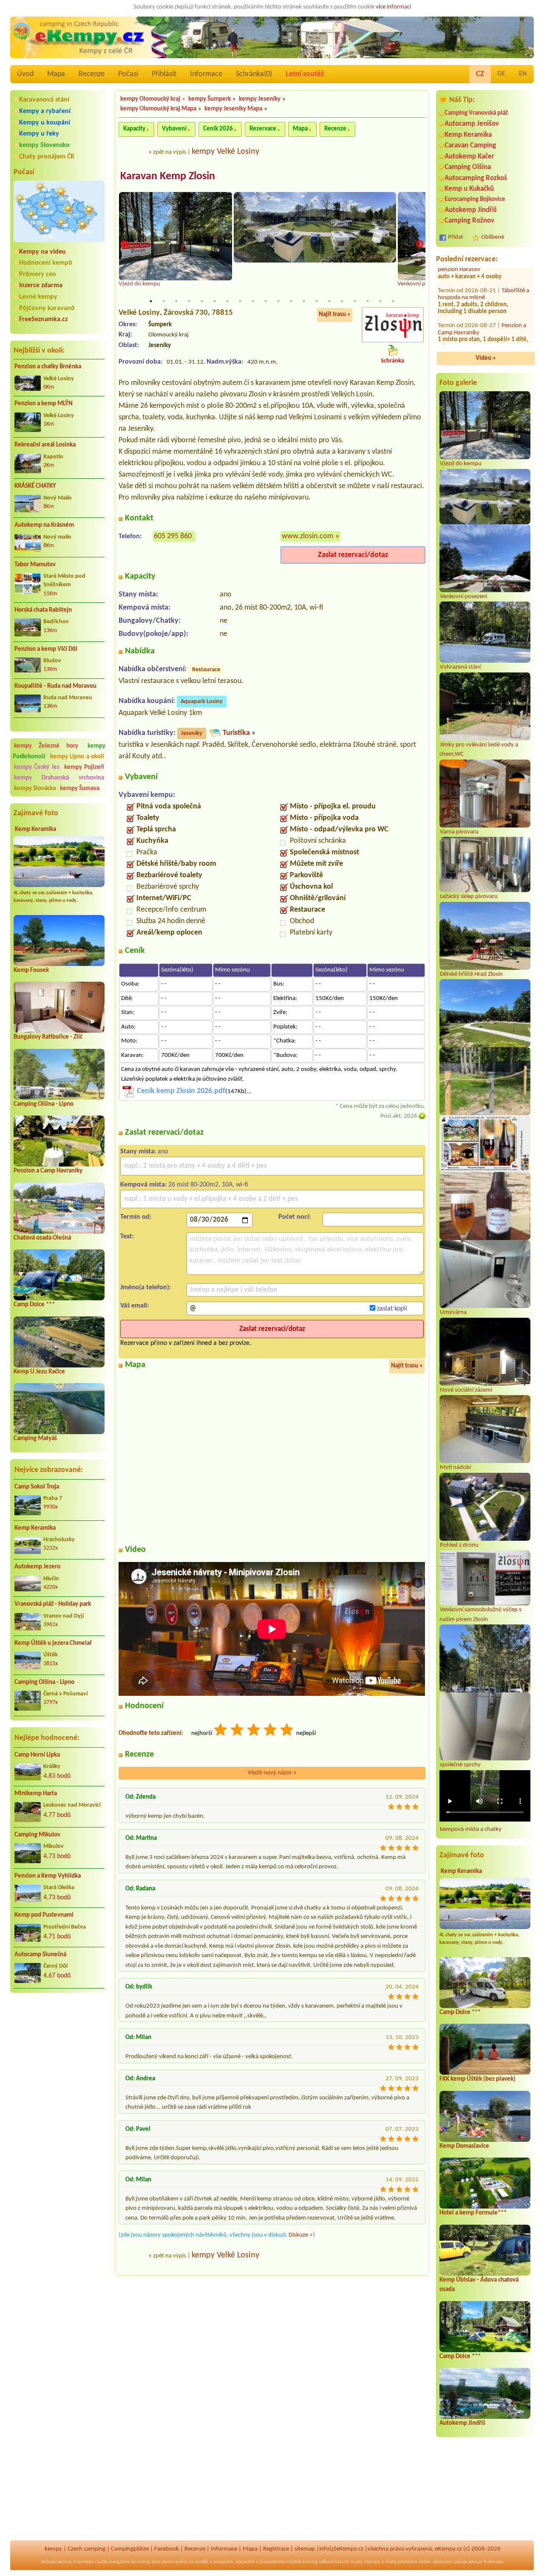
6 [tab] (215, 301)
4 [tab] (189, 301)
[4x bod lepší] (271, 1731)
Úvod (25, 74)
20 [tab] (393, 301)
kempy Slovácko (35, 789)
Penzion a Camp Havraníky (48, 1171)
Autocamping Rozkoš (476, 178)
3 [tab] (176, 301)
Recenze (92, 74)
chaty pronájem (401, 2562)
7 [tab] (227, 301)
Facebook (167, 2549)
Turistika (236, 733)
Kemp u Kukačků (469, 189)
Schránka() (254, 74)
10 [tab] (266, 301)
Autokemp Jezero (37, 1567)
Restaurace (206, 670)
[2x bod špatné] (238, 1731)
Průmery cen (38, 274)
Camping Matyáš (35, 1439)
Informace (206, 74)
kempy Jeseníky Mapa (233, 109)
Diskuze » (301, 2235)
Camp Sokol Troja (37, 1487)
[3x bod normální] (254, 1731)
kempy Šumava (80, 789)
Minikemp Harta (36, 1794)
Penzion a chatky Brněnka (48, 367)
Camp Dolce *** (34, 1305)
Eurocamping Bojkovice (475, 199)
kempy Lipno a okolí (77, 757)
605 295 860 (173, 536)
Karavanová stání (44, 100)
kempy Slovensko (44, 145)
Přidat (456, 237)
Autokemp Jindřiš (471, 210)
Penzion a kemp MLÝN (44, 404)
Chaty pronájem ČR (47, 157)
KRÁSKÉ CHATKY (35, 486)
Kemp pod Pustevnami (44, 1915)
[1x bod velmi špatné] (221, 1731)
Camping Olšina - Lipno (44, 1104)
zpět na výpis (170, 152)
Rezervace (263, 129)
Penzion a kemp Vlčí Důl (46, 649)
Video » (486, 358)
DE (501, 74)
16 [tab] (342, 301)
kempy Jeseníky (260, 99)
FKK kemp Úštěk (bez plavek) (477, 2079)
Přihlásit (164, 74)
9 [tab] (253, 301)
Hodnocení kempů (46, 263)
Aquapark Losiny (202, 702)
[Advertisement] (59, 2045)
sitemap (305, 2549)
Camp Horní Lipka (37, 1755)
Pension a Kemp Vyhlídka (48, 1876)
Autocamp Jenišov (472, 124)
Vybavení (174, 129)
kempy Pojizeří (84, 767)
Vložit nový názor (272, 1773)
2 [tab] (164, 301)
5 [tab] (202, 301)
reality (181, 2562)
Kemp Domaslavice (464, 2146)
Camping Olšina (468, 167)
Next (420, 244)
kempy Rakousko (486, 2562)
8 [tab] (240, 301)
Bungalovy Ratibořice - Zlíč (48, 1037)
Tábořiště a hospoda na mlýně (483, 331)
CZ (480, 74)
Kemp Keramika (35, 829)
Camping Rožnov (469, 221)
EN (523, 74)
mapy (356, 2562)
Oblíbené (493, 237)
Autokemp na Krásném (44, 525)
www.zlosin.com (307, 536)
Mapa (56, 74)
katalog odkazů (318, 2562)
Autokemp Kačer (469, 157)
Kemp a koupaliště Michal (479, 282)
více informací (393, 7)
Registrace (276, 2549)
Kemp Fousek (31, 970)
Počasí (128, 74)
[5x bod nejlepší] (287, 1731)
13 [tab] (304, 301)
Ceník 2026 (218, 129)
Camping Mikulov (37, 1835)
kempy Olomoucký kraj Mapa (158, 109)
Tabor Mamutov (35, 565)
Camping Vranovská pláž (476, 113)
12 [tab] (291, 301)
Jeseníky (192, 733)
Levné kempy (38, 297)
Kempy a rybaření (45, 111)
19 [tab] (380, 301)
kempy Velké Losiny (225, 152)
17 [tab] (355, 301)
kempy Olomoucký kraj (150, 99)
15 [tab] (329, 301)
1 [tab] (151, 301)
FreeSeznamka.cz (43, 319)
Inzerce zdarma (41, 285)
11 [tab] (278, 301)
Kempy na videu (42, 252)
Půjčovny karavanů (47, 308)
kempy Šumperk (210, 99)
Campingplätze (130, 2549)
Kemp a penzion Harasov (479, 303)
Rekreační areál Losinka (45, 445)
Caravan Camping (470, 145)
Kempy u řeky (39, 134)
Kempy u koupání (45, 123)
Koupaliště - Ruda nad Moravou (55, 686)
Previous (124, 244)
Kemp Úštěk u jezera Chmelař (53, 1643)
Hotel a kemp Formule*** (473, 2213)
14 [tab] (317, 301)
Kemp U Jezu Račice (39, 1372)
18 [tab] (368, 301)
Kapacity (134, 129)
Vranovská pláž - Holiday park (53, 1604)
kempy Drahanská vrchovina (59, 778)
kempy (53, 2549)
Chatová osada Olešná (42, 1238)
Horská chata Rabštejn (43, 610)
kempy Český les (37, 767)
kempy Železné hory (46, 746)
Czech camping (86, 2549)
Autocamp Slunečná (40, 1955)
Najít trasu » (335, 315)
